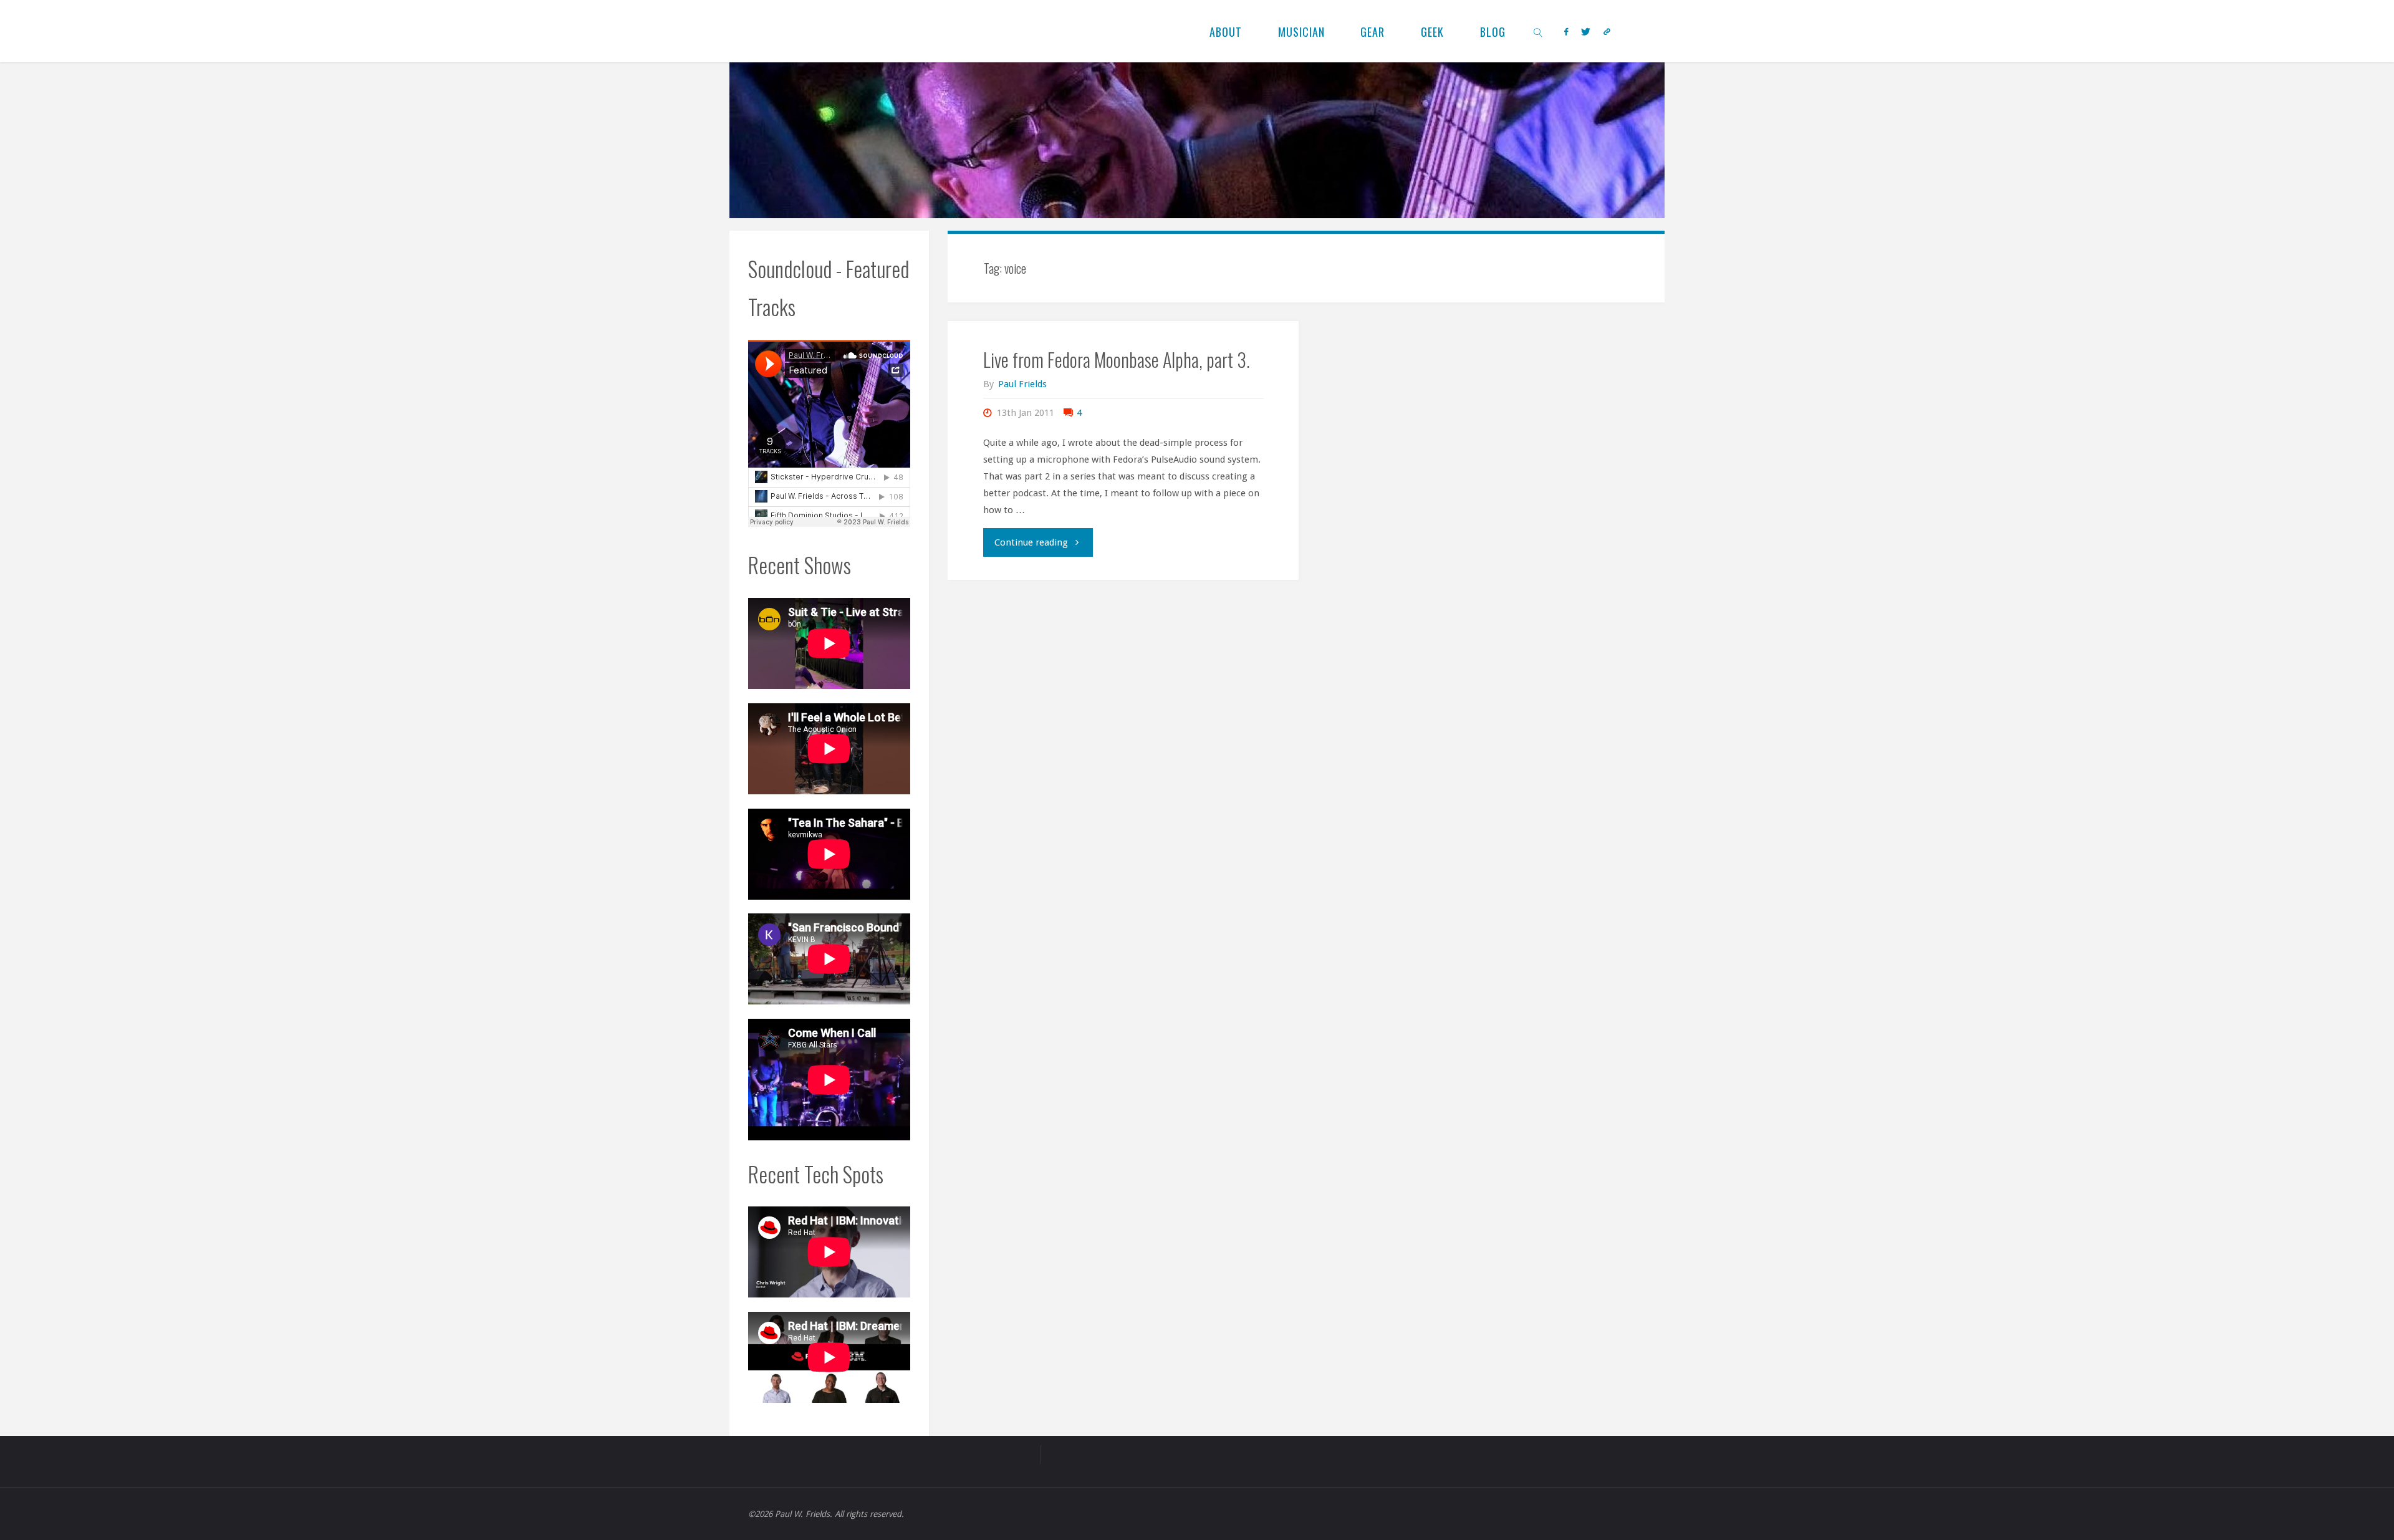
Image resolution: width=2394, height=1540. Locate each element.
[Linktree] (1607, 31)
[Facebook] (1566, 31)
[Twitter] (1585, 31)
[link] (1538, 31)
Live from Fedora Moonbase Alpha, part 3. (1117, 359)
